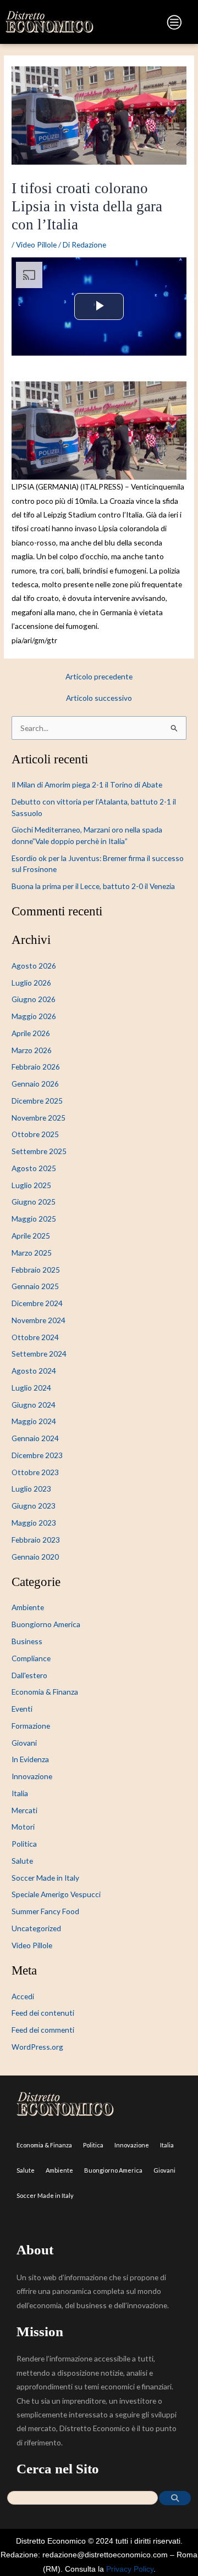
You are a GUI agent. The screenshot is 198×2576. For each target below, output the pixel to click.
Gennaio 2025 (35, 1286)
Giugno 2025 (34, 1202)
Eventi (22, 1709)
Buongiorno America (46, 1624)
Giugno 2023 (34, 1506)
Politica (24, 1844)
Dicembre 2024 (37, 1303)
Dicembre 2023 (37, 1455)
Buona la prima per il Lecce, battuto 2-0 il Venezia (93, 886)
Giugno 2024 (34, 1405)
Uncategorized (36, 1928)
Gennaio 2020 (35, 1557)
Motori (23, 1827)
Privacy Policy (130, 2569)
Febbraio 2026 (36, 1067)
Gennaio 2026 (35, 1084)
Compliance (31, 1658)
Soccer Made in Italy (45, 1878)
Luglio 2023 (31, 1489)
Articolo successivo (99, 698)
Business (27, 1641)
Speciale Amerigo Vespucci (56, 1894)
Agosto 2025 (34, 1168)
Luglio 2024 (31, 1388)
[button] (143, 24)
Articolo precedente (99, 677)
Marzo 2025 (32, 1253)
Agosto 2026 (34, 966)
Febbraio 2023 (36, 1540)
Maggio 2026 (34, 1016)
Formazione (31, 1726)
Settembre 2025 (39, 1151)
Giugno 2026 (34, 999)
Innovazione (32, 1776)
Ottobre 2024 (35, 1337)
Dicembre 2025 (37, 1101)
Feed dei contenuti (43, 2013)
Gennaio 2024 (35, 1438)
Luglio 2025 (31, 1185)
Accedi (23, 1996)
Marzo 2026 (32, 1050)
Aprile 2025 (31, 1236)
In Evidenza (30, 1759)
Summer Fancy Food (45, 1911)
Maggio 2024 (34, 1421)
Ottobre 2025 (35, 1134)
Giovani (24, 1743)
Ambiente (28, 1607)
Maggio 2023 (34, 1523)
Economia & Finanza (45, 1692)
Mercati (24, 1810)
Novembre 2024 (38, 1320)
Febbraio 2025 (36, 1270)
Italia (20, 1793)
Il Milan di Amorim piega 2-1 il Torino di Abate (87, 784)
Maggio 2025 (34, 1219)
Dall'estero (29, 1675)
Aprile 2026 (31, 1033)
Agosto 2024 (34, 1371)
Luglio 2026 (31, 983)
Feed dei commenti (43, 2030)
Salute (22, 1861)
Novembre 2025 (38, 1118)
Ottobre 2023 (35, 1472)
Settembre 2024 (39, 1354)
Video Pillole (36, 244)
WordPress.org (37, 2047)
